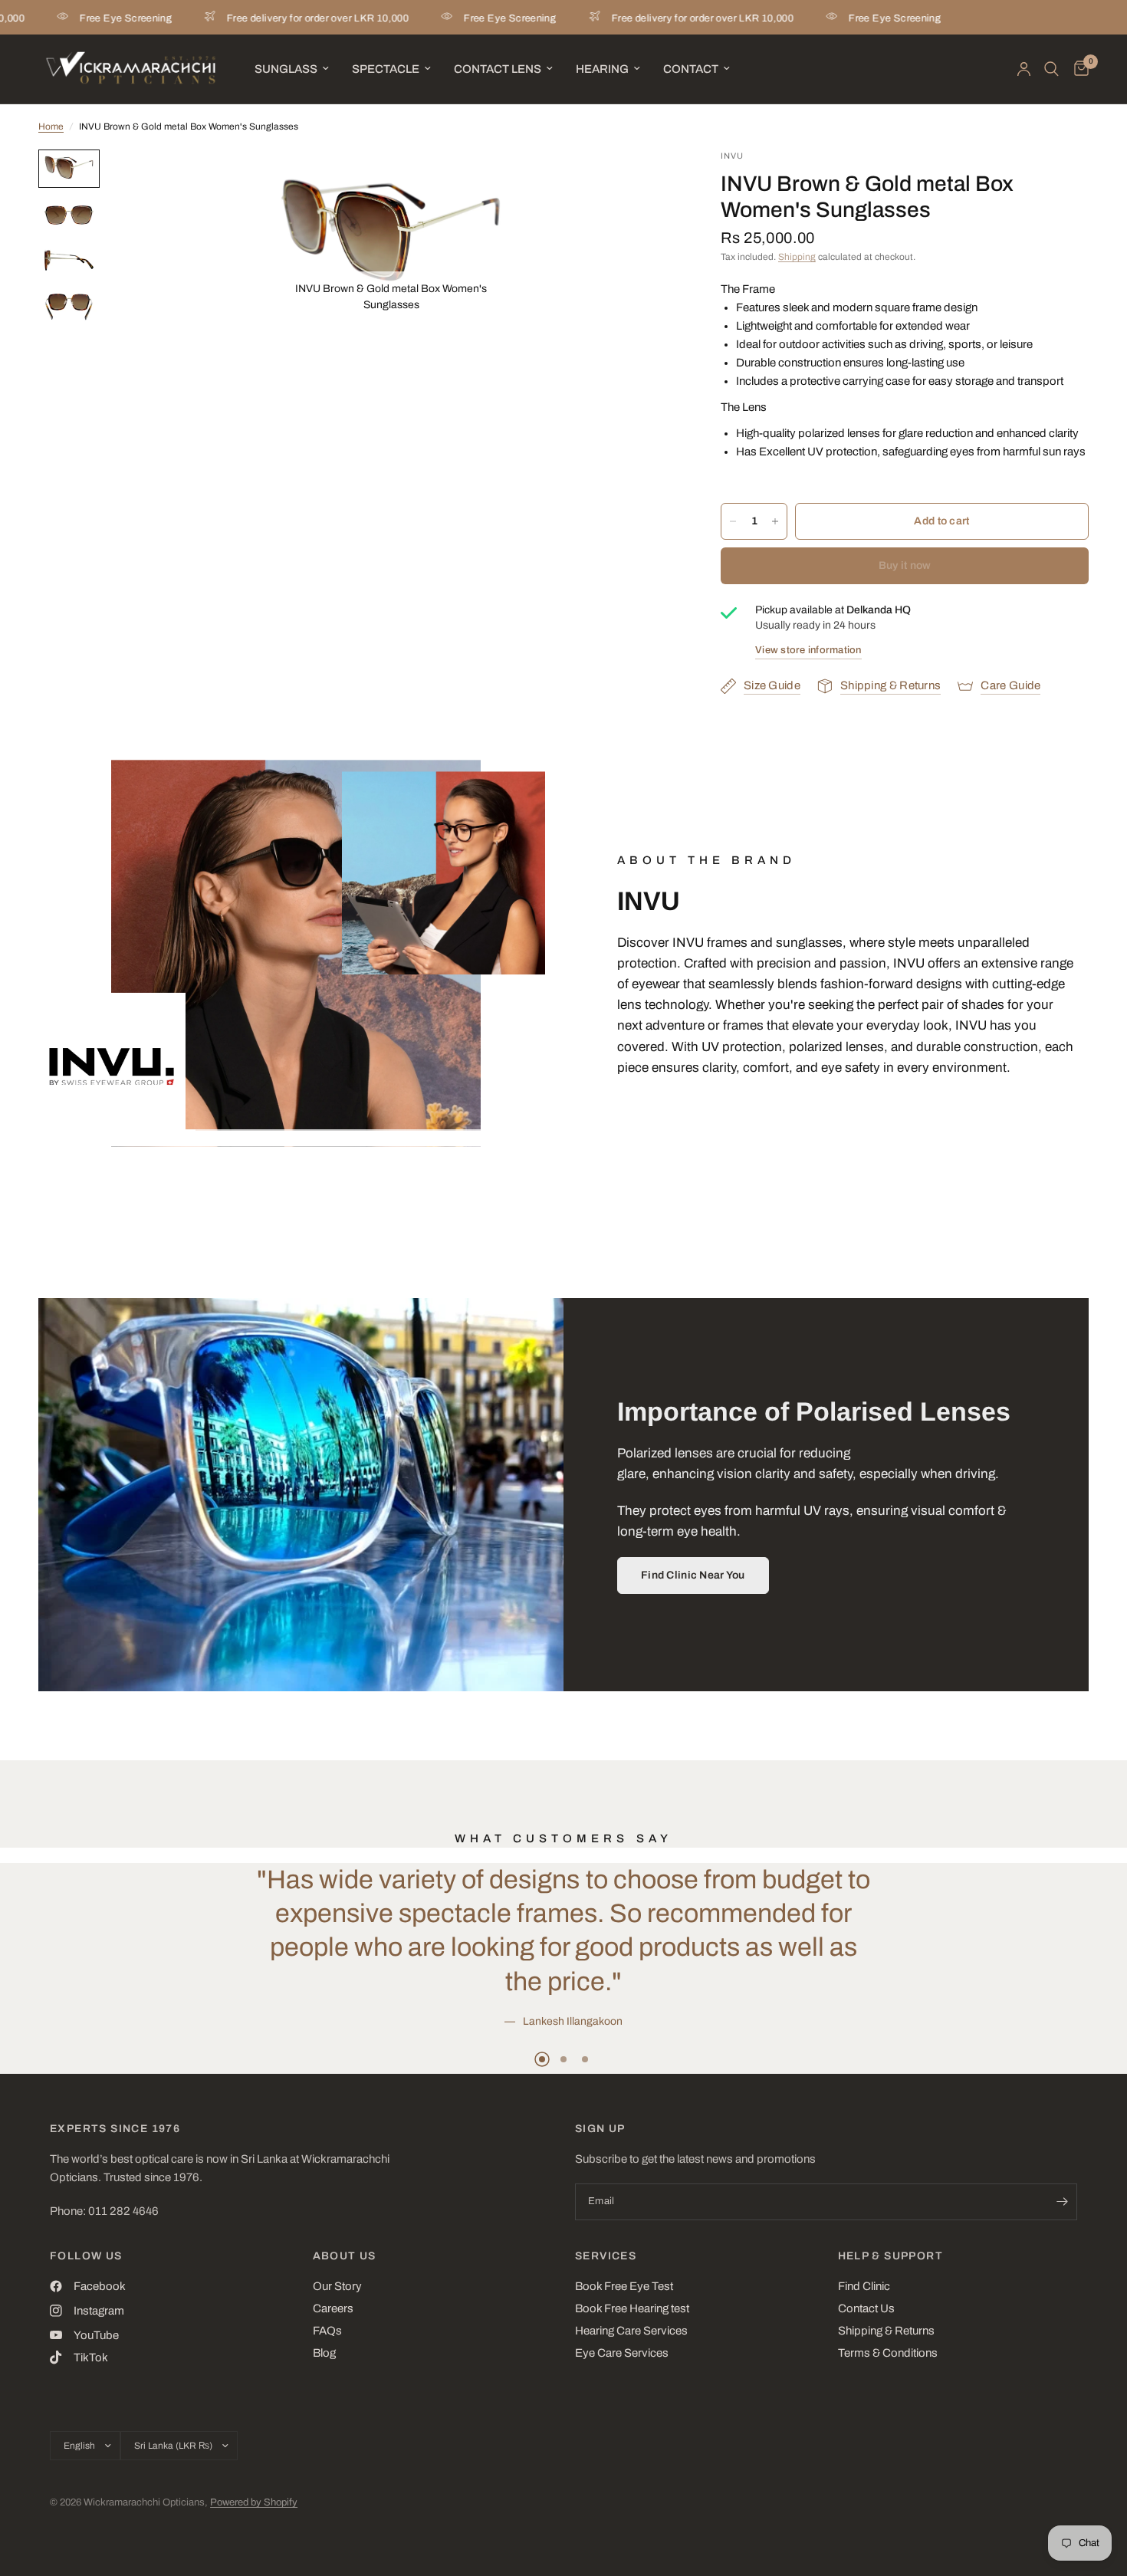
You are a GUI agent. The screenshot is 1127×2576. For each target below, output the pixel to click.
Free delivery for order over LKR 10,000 (256, 18)
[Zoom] (474, 182)
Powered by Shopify (254, 2502)
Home (51, 127)
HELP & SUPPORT (891, 2256)
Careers (333, 2308)
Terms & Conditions (888, 2353)
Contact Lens (498, 69)
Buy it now (905, 565)
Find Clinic (864, 2286)
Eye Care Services (622, 2353)
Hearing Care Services (631, 2331)
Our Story (337, 2286)
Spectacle (386, 69)
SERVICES (606, 2256)
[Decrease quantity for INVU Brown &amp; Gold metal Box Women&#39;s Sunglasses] (733, 521)
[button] (693, 1575)
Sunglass (286, 69)
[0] (1078, 69)
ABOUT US (345, 2256)
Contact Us (866, 2308)
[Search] (1051, 69)
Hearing (602, 69)
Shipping (797, 257)
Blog (324, 2353)
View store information (808, 650)
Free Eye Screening (448, 18)
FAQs (327, 2331)
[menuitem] (292, 69)
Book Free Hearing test (632, 2308)
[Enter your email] (1062, 2202)
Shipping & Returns (886, 2331)
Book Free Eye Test (624, 2286)
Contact (691, 69)
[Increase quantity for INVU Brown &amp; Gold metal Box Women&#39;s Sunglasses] (775, 521)
